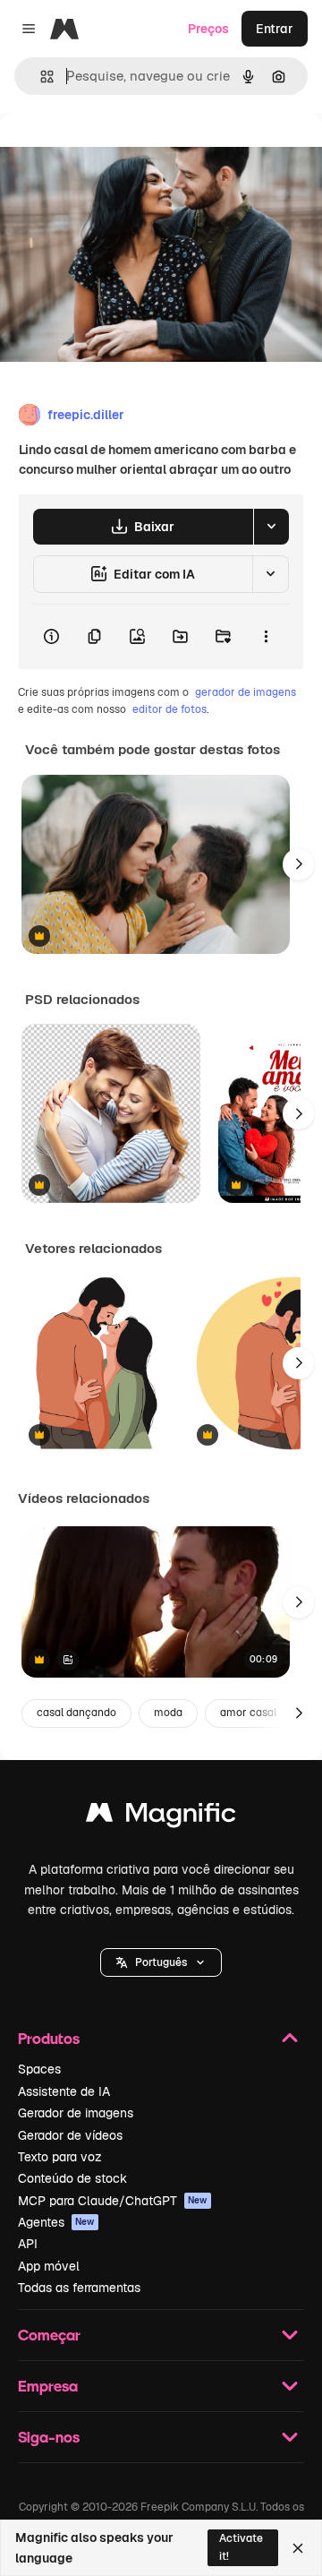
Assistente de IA (64, 2091)
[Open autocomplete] (40, 77)
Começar (49, 2335)
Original (114, 154)
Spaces (39, 2069)
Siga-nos (49, 2437)
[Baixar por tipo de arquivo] (271, 527)
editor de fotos (169, 709)
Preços (208, 29)
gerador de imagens (246, 692)
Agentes (56, 2222)
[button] (161, 1962)
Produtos (49, 2038)
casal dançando (76, 1713)
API (28, 2244)
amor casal (248, 1713)
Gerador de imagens (76, 2113)
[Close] (298, 2548)
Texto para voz (60, 2157)
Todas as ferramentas (79, 2288)
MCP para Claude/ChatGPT (113, 2201)
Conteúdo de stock (72, 2178)
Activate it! (241, 2547)
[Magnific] (161, 1817)
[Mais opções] (266, 637)
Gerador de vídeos (70, 2135)
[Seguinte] (299, 864)
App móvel (49, 2266)
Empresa (48, 2386)
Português (161, 1962)
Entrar (275, 29)
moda (168, 1713)
